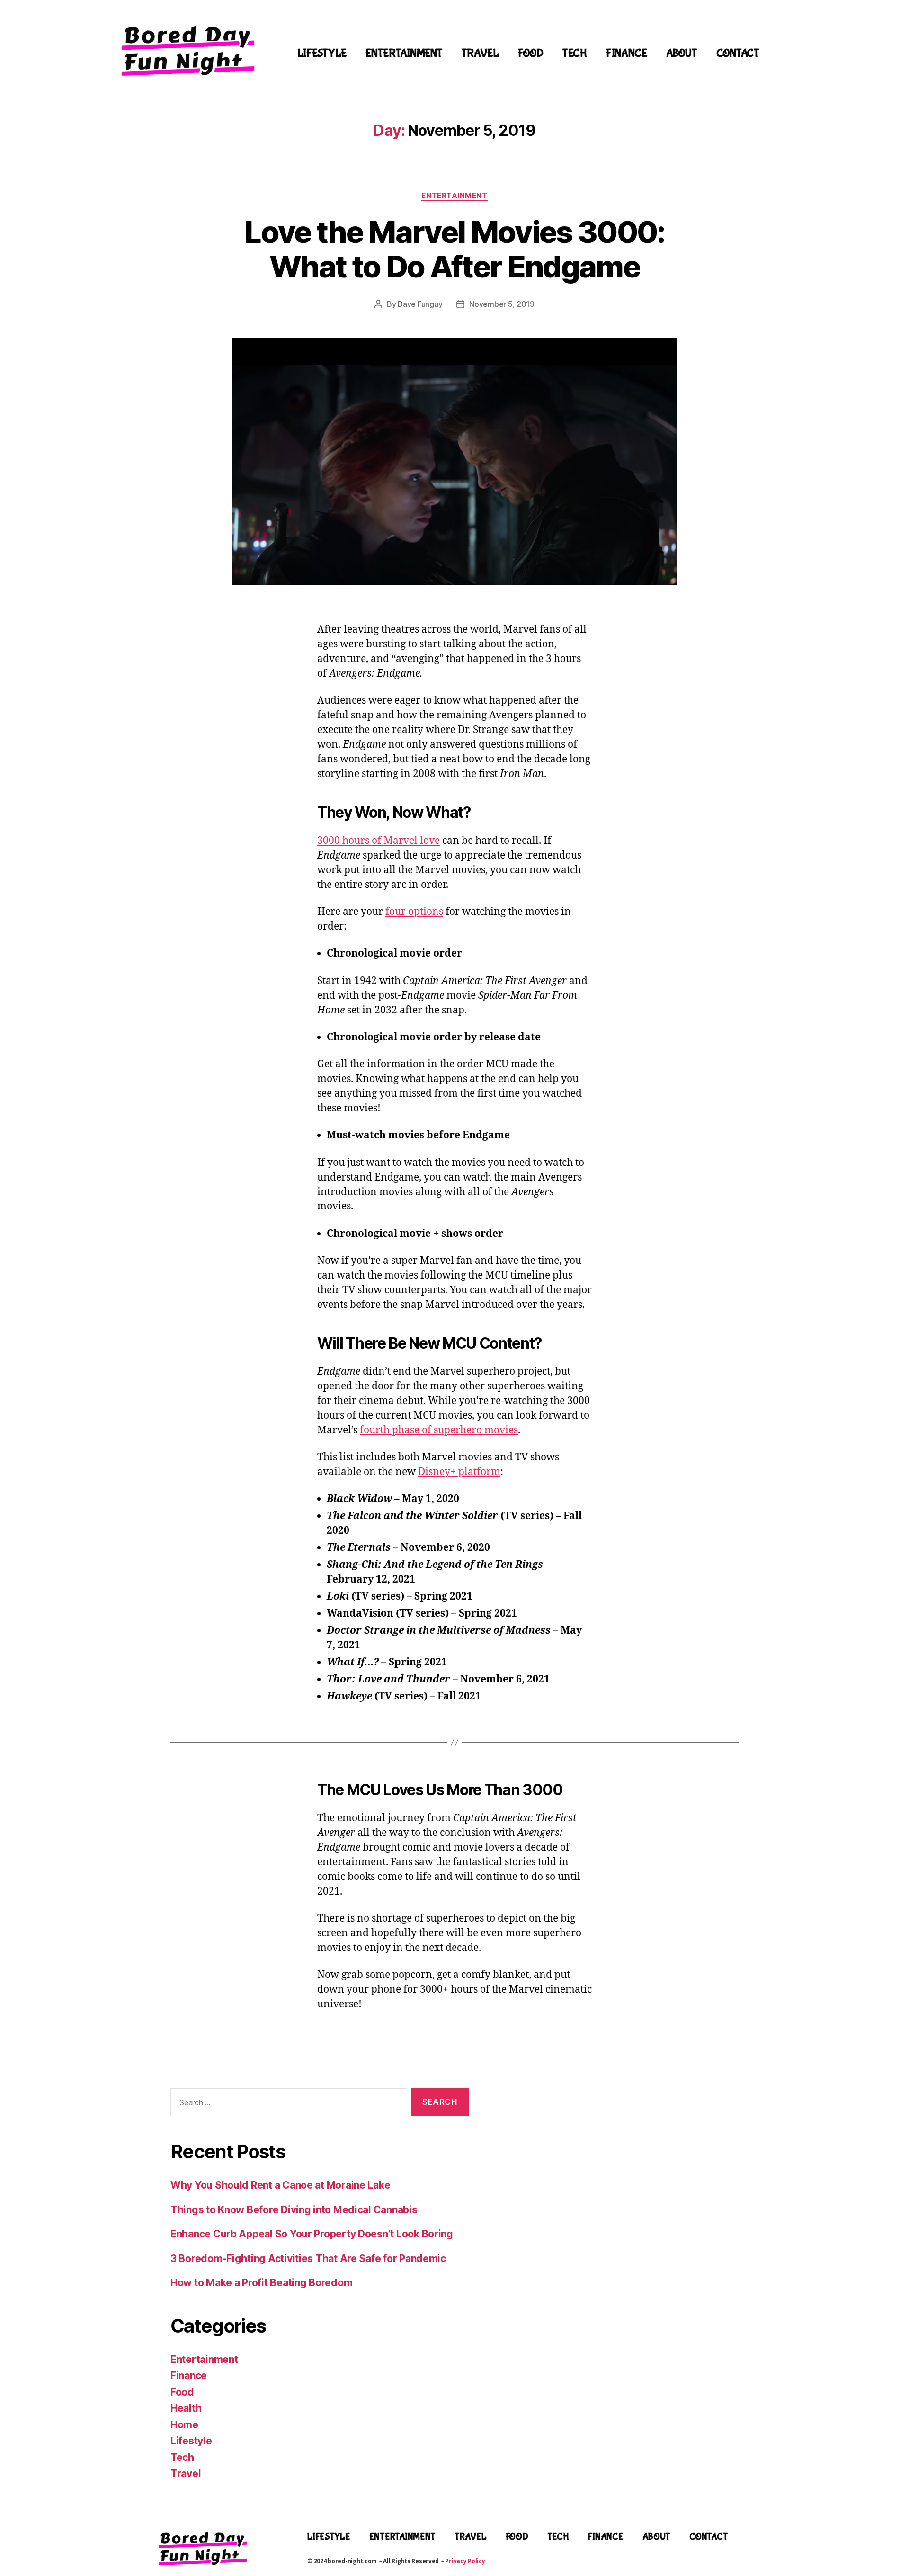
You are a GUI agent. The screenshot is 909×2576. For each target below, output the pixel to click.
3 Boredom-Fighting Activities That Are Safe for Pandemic (308, 2258)
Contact (738, 53)
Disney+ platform (459, 1472)
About (682, 53)
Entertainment (404, 53)
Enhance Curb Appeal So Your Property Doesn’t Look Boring (312, 2234)
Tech (575, 53)
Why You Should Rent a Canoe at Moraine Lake (280, 2185)
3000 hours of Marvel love (379, 841)
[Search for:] (287, 2104)
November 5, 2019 (502, 304)
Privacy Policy (465, 2561)
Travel (480, 53)
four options (414, 912)
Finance (627, 53)
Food (531, 53)
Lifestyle (322, 53)
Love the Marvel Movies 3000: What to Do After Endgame (454, 249)
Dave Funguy (420, 304)
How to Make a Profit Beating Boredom (261, 2283)
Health (186, 2408)
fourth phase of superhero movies (439, 1430)
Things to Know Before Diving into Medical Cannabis (294, 2210)
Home (184, 2425)
